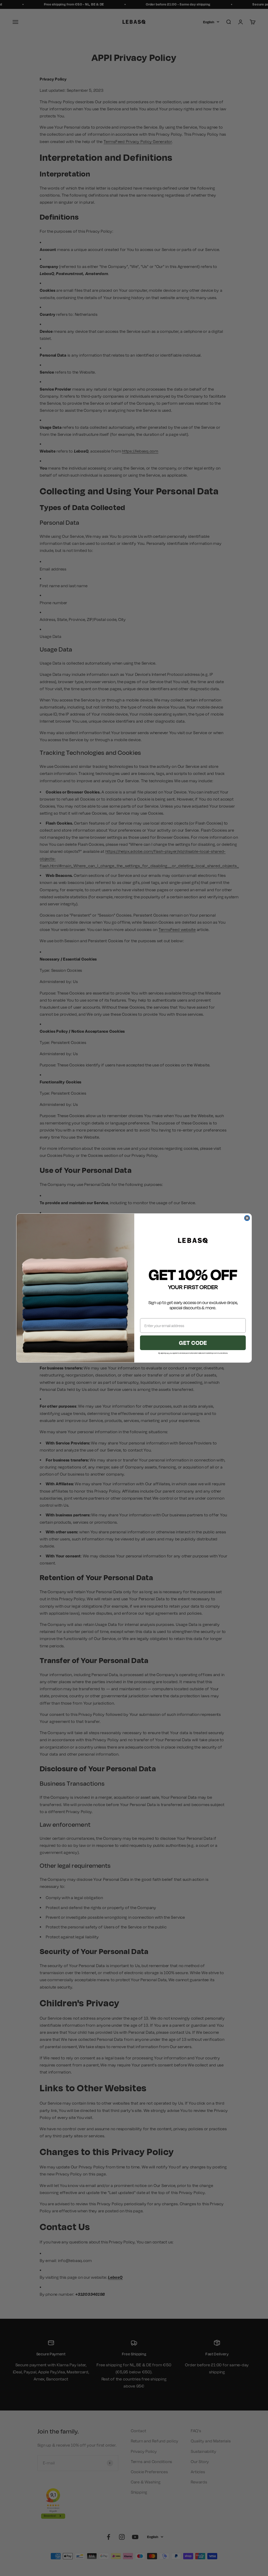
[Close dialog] (247, 1218)
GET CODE (193, 1343)
